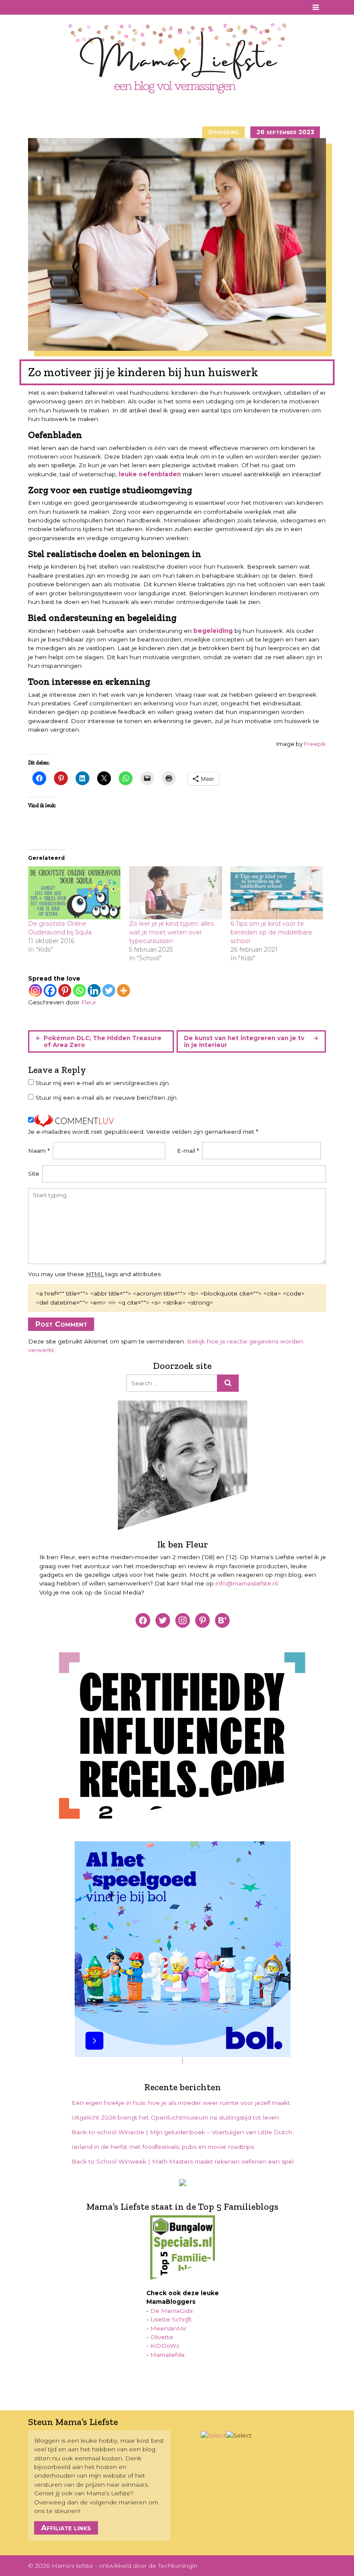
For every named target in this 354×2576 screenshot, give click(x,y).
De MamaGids (171, 2311)
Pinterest (46, 7)
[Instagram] (35, 991)
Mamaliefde (168, 2355)
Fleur (89, 1002)
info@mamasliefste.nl (247, 1583)
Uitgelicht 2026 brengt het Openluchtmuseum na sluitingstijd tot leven (175, 2117)
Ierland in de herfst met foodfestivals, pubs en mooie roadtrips (163, 2147)
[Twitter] (109, 991)
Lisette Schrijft (171, 2319)
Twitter (69, 7)
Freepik (315, 744)
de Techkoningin (173, 2566)
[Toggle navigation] (316, 7)
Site (34, 1173)
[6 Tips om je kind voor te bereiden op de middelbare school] (277, 893)
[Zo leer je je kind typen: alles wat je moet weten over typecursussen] (175, 893)
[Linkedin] (94, 991)
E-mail (188, 1151)
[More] (123, 991)
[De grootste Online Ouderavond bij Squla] (74, 893)
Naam (39, 1151)
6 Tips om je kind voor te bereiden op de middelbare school (271, 932)
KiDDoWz (165, 2346)
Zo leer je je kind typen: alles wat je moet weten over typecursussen (171, 932)
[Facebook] (50, 991)
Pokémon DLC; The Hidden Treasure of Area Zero (103, 1041)
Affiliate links (66, 2528)
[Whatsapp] (79, 991)
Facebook (34, 7)
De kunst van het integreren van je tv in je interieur (244, 1041)
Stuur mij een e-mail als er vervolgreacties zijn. (103, 1083)
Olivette (162, 2337)
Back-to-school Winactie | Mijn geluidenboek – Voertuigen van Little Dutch (182, 2132)
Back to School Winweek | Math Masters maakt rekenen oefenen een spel (183, 2161)
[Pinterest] (65, 991)
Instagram (57, 7)
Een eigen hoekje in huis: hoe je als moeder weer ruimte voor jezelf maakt (181, 2103)
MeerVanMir (168, 2328)
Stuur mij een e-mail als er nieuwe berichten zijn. (107, 1098)
